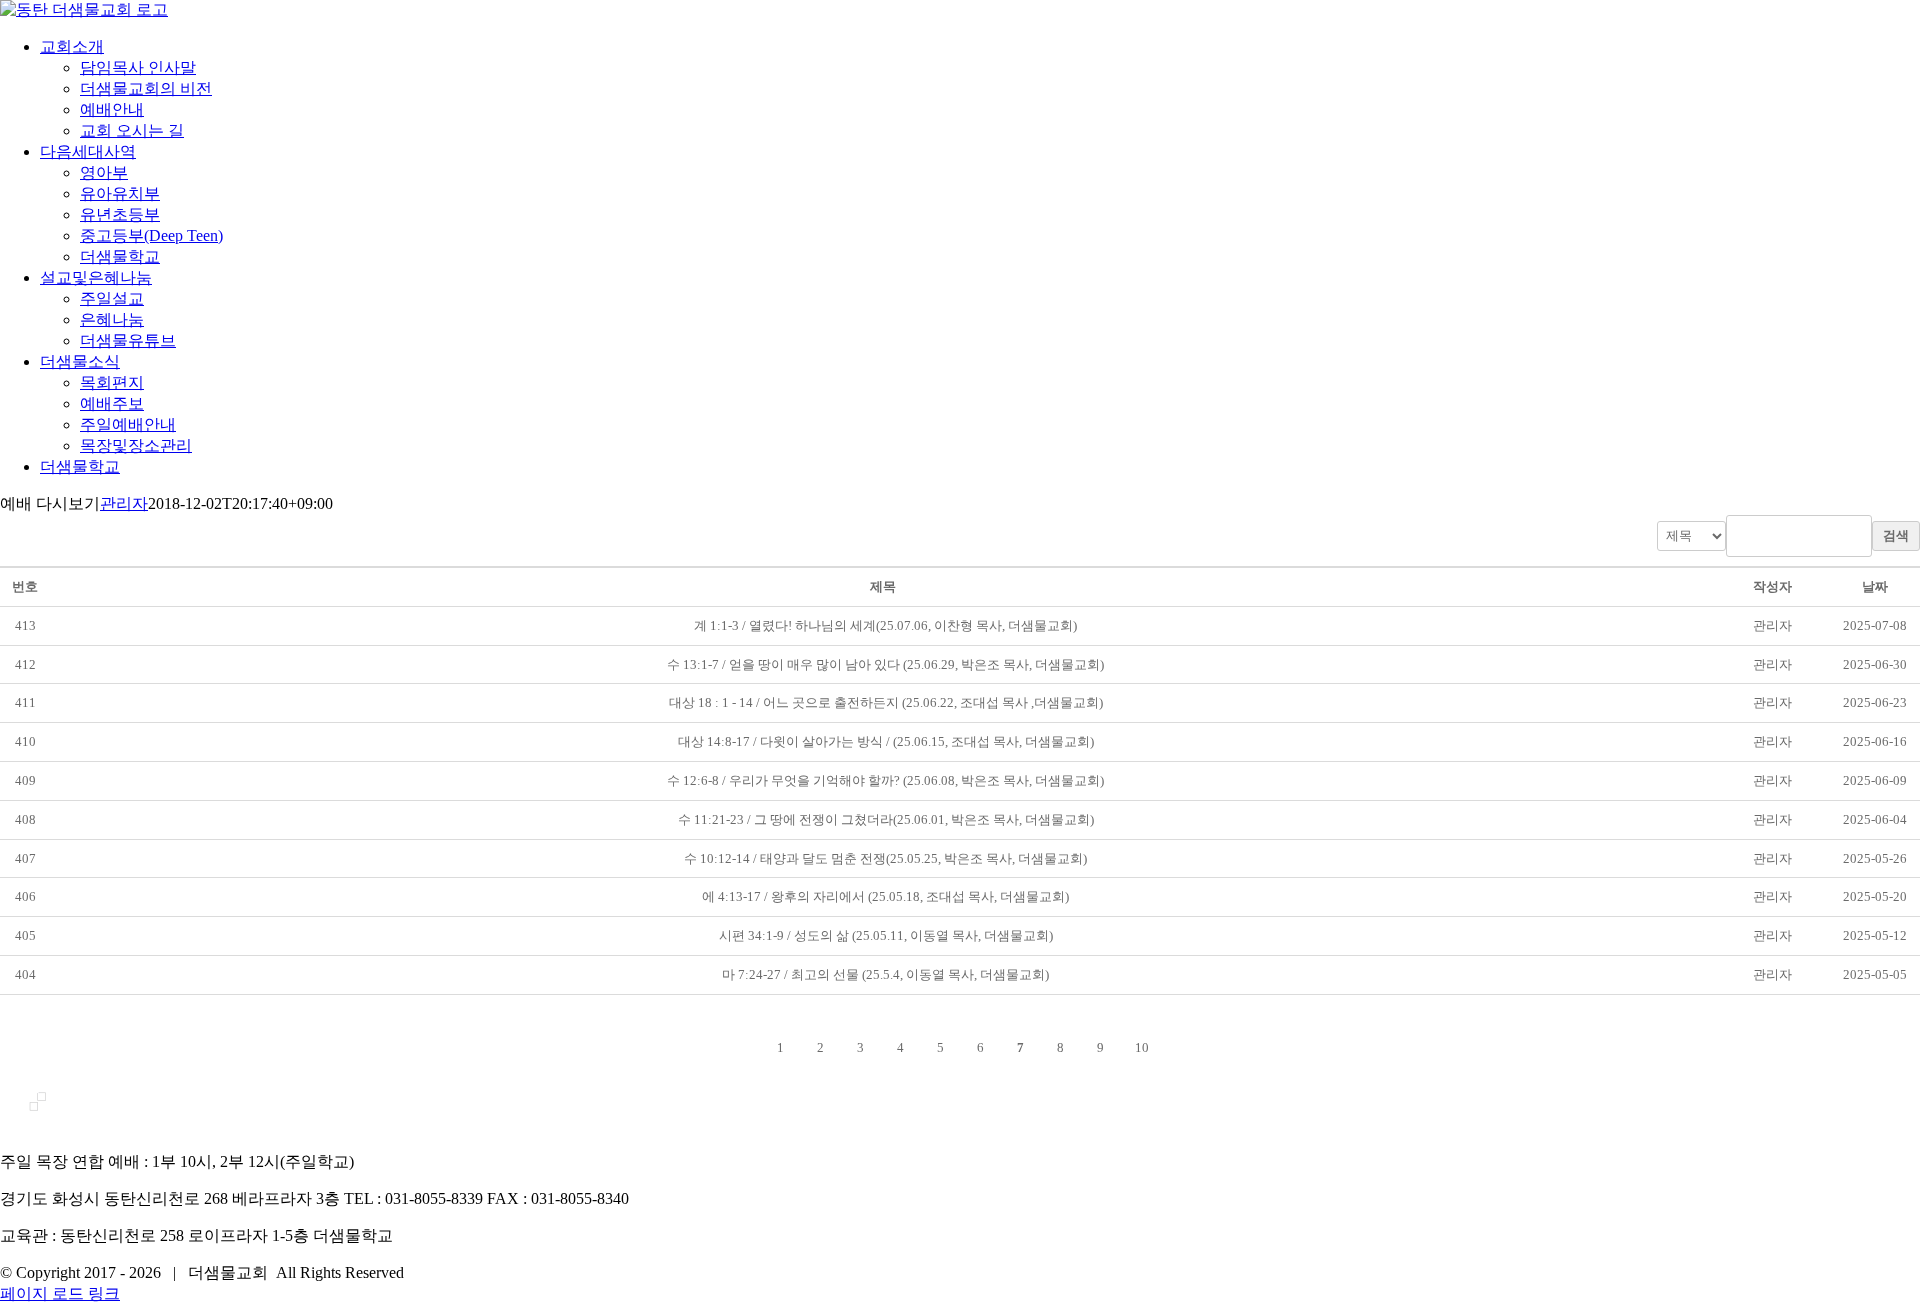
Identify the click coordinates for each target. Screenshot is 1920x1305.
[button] (1772, 625)
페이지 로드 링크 (60, 1293)
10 (1142, 1047)
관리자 (124, 503)
